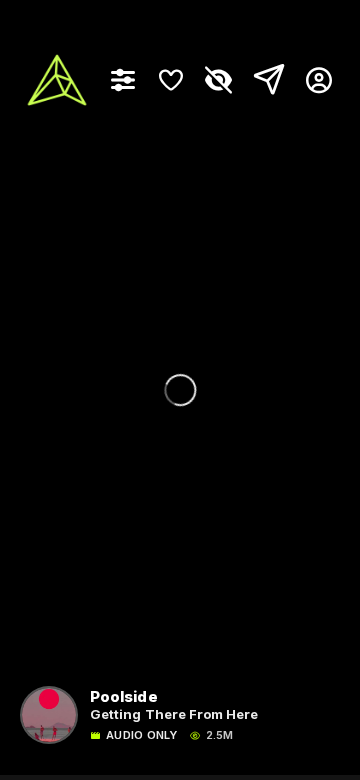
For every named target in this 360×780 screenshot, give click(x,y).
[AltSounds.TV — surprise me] (57, 80)
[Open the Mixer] (123, 80)
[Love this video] (171, 80)
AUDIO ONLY (141, 735)
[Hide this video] (219, 80)
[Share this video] (265, 80)
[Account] (311, 80)
